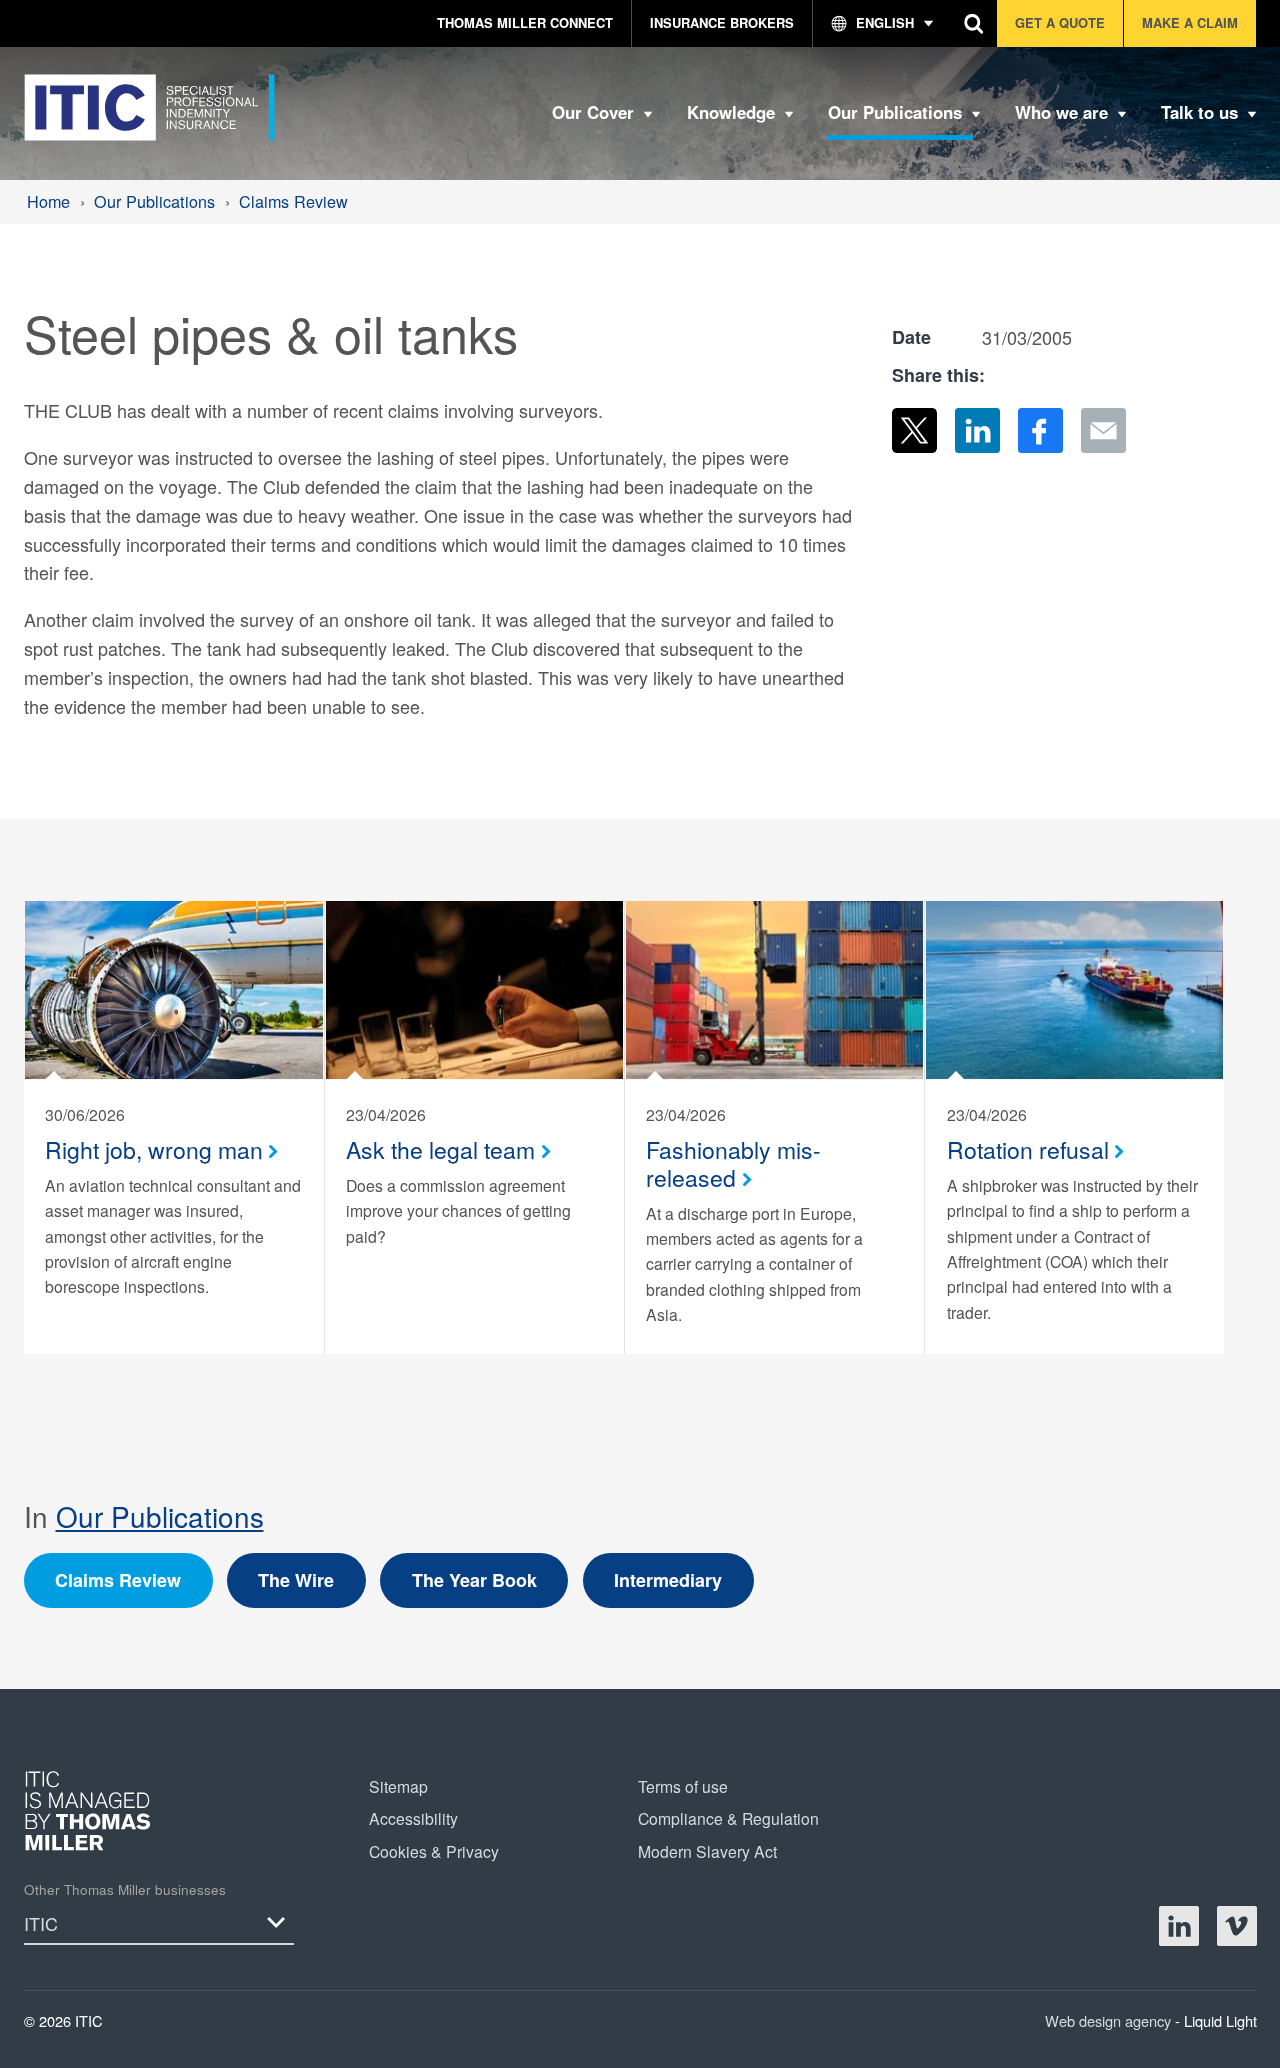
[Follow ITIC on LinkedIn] (1179, 1926)
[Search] (974, 23)
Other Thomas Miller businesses (125, 1889)
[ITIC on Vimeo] (1237, 1926)
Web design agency (1110, 2020)
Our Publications (160, 1516)
